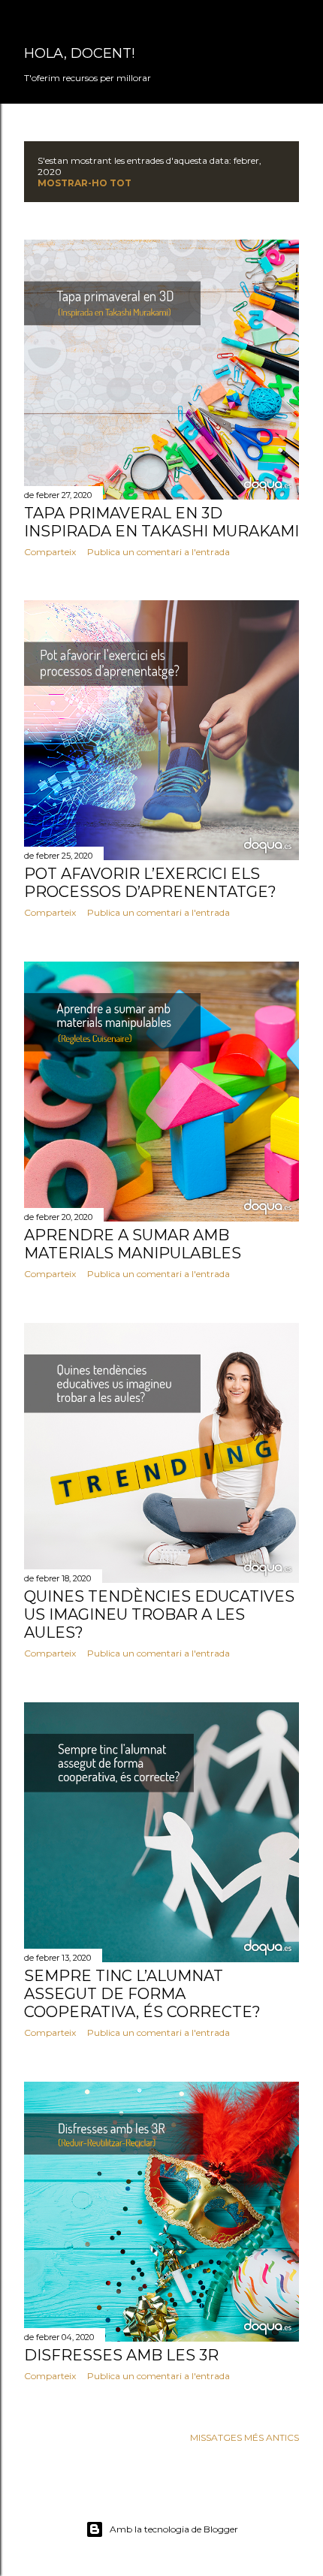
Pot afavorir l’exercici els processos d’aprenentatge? (150, 883)
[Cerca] (290, 24)
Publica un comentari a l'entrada (158, 552)
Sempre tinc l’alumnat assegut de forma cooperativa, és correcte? (142, 1994)
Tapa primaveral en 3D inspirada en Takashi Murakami (161, 522)
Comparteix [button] (50, 552)
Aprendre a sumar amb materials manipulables (133, 1244)
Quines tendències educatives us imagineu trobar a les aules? (159, 1614)
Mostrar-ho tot (85, 183)
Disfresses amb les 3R (121, 2355)
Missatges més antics (245, 2437)
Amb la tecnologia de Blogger (174, 2529)
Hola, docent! (79, 53)
